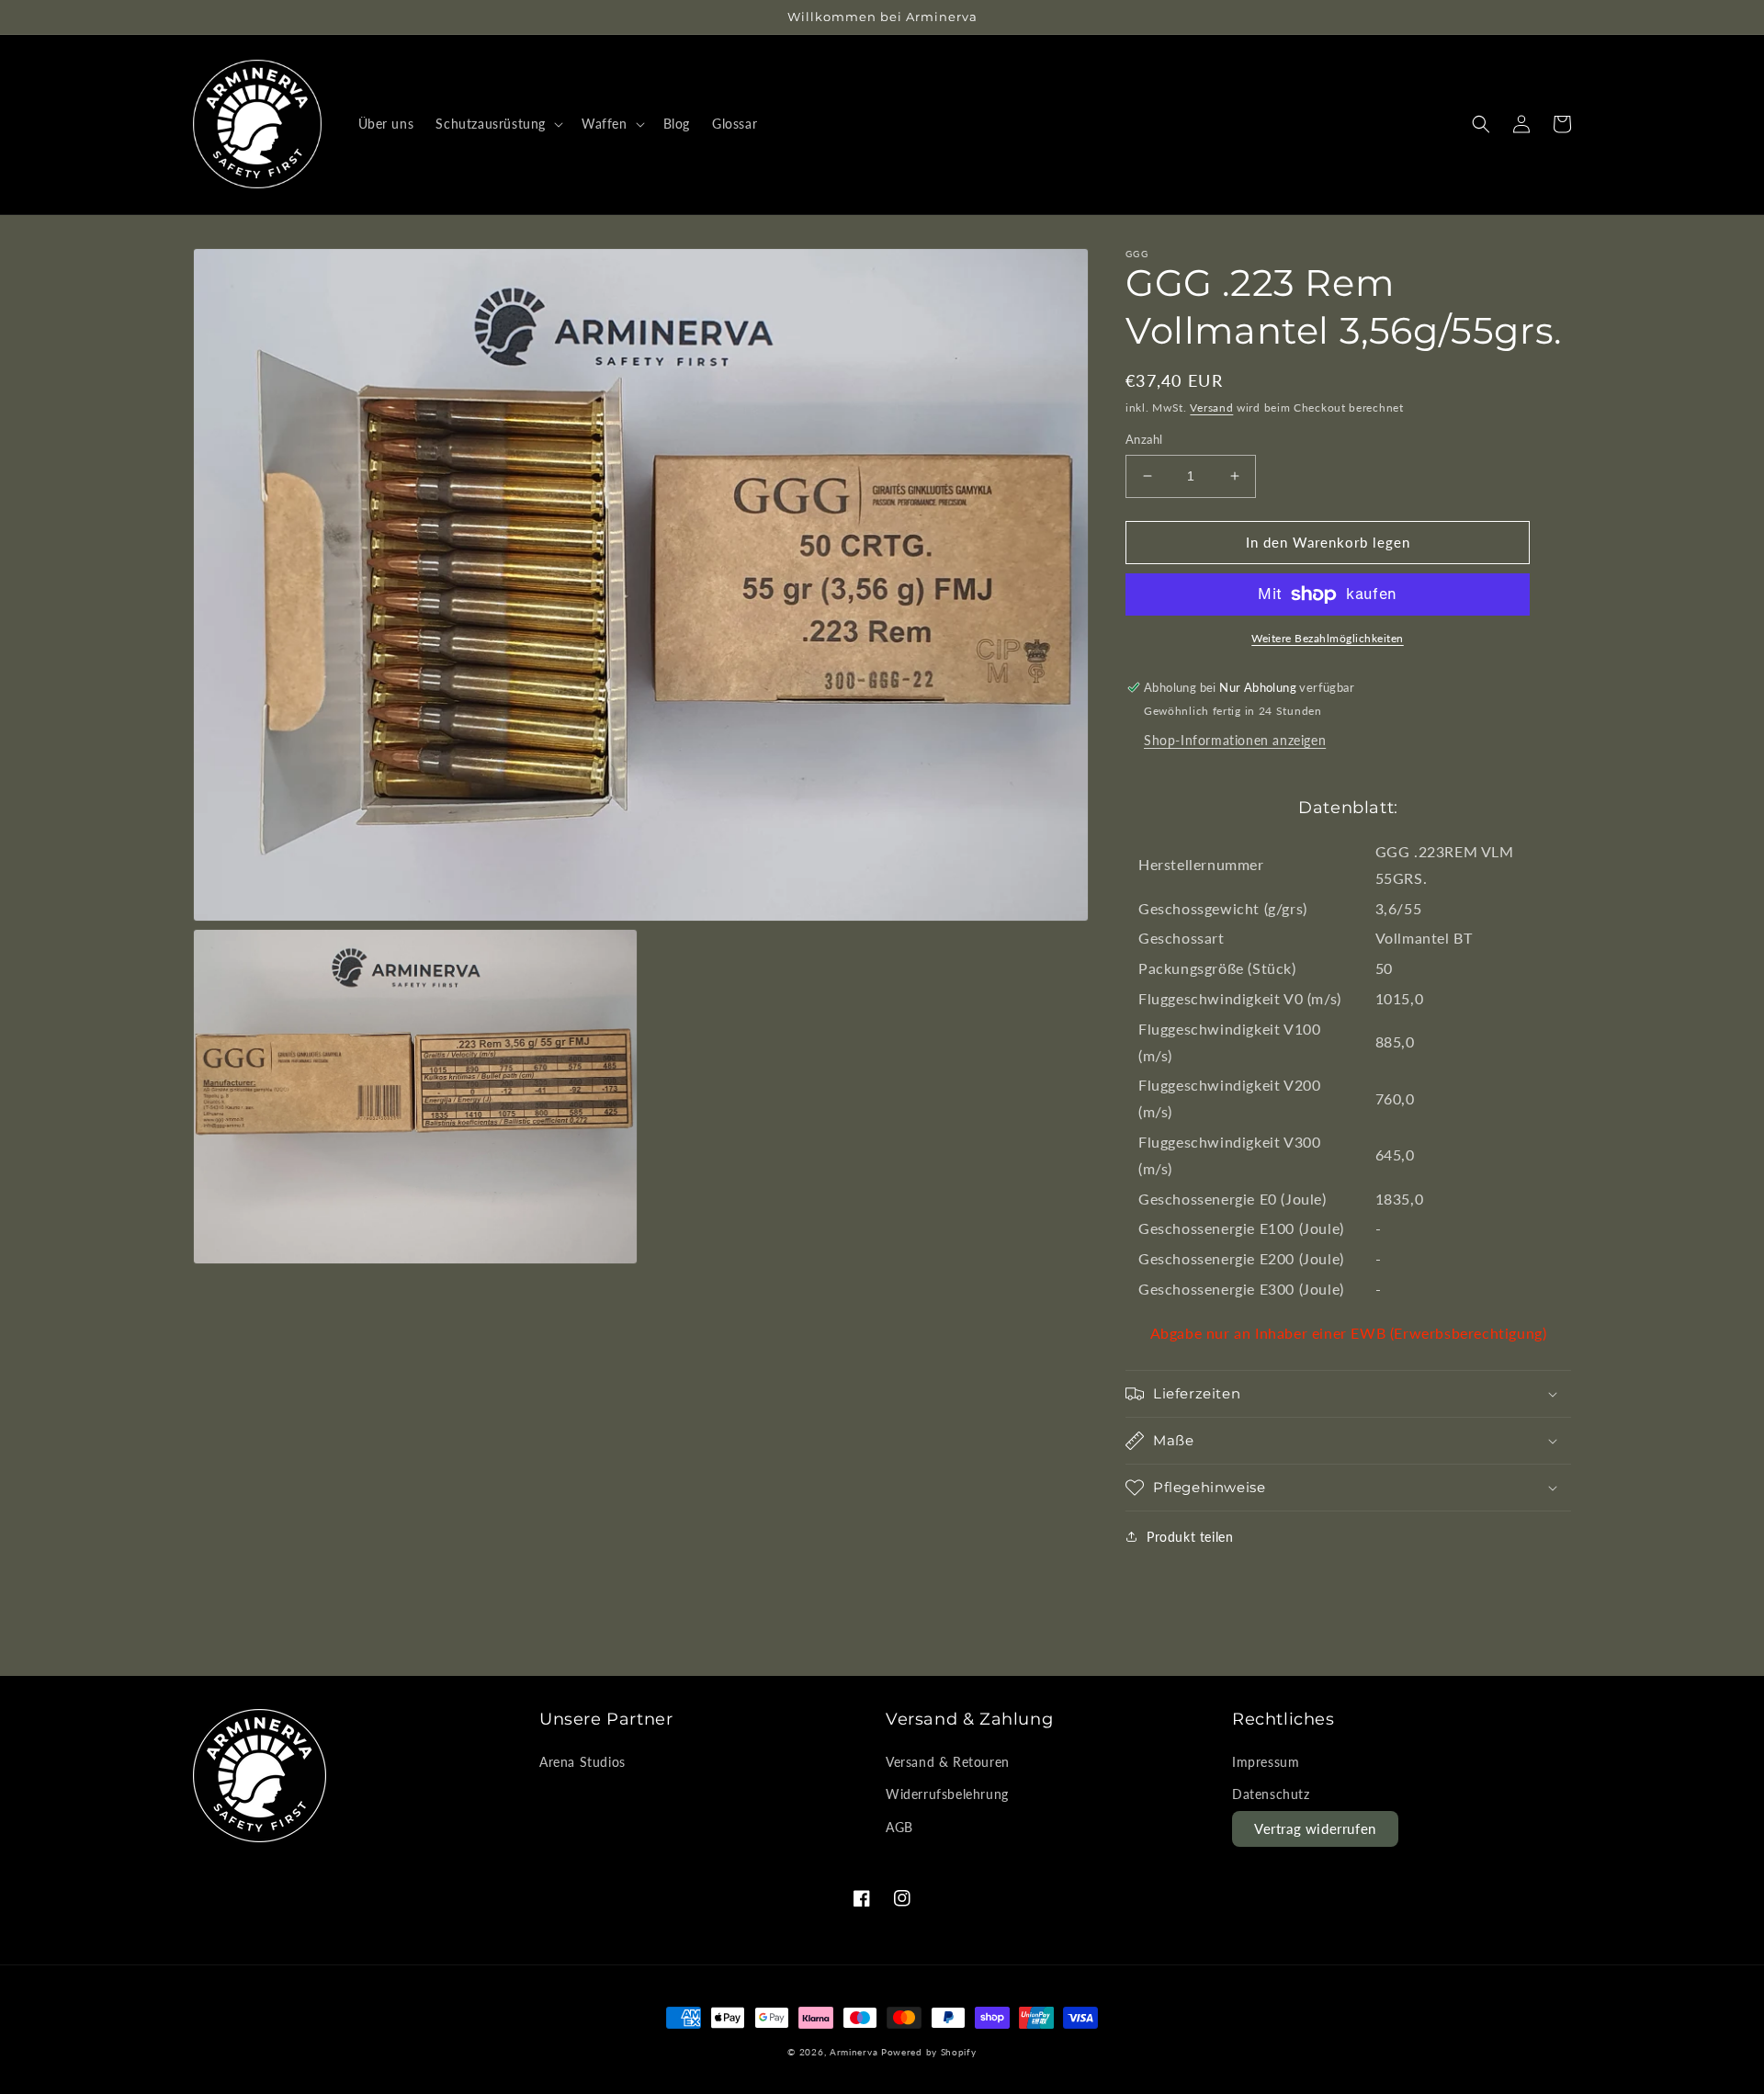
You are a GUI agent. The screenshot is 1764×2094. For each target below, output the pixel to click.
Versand (1211, 407)
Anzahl (1144, 439)
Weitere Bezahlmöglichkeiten (1328, 638)
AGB (899, 1827)
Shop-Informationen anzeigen (1235, 740)
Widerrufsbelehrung (947, 1794)
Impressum (1266, 1762)
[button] (498, 124)
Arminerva (854, 2052)
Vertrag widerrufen (1315, 1828)
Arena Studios (582, 1762)
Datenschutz (1271, 1794)
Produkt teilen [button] (1190, 1537)
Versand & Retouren (948, 1762)
